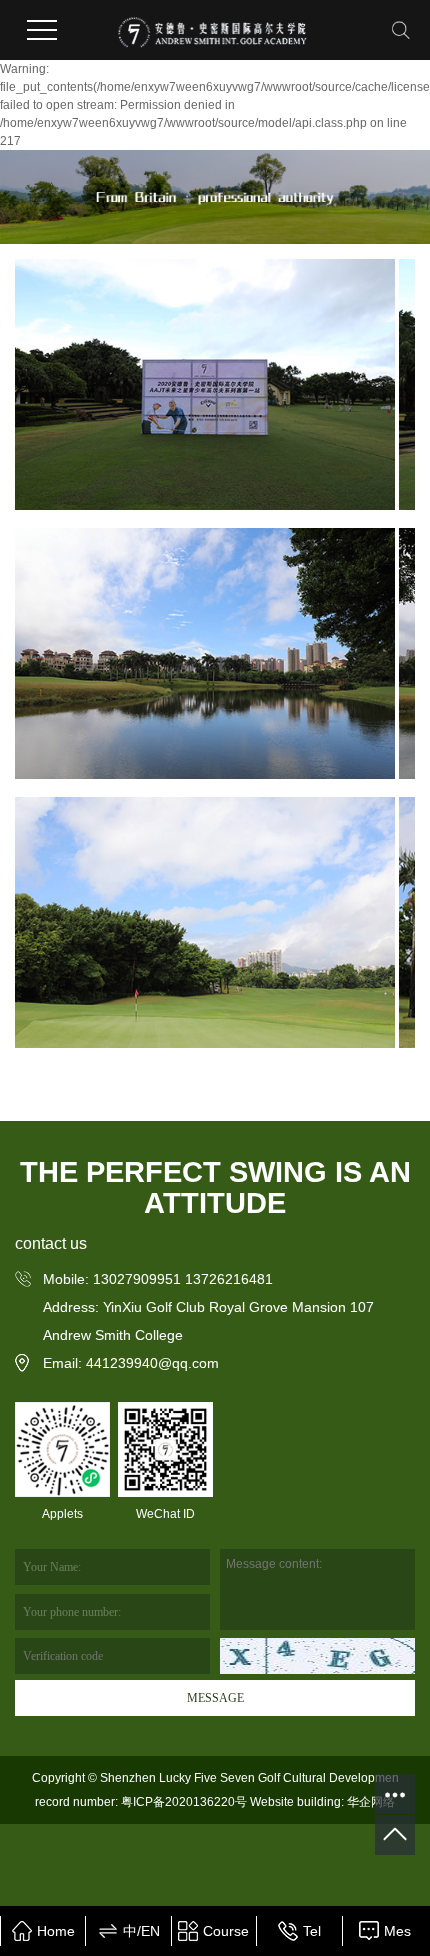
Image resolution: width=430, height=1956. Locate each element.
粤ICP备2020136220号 (184, 1802)
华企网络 (369, 1802)
